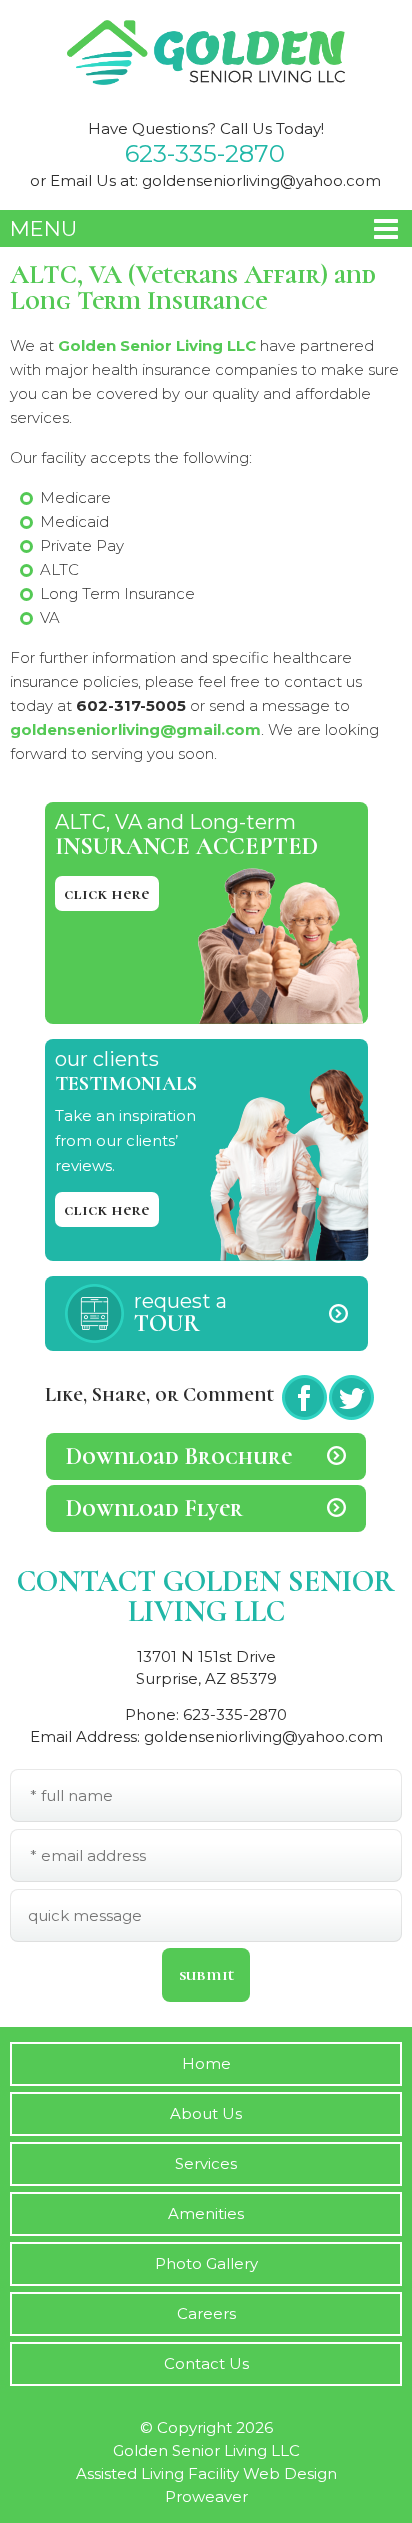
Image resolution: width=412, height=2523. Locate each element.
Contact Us (206, 2363)
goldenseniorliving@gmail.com (135, 729)
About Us (206, 2113)
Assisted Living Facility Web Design (206, 2473)
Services (206, 2163)
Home (206, 2063)
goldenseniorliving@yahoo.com (261, 180)
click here (106, 893)
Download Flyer (154, 1508)
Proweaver (206, 2496)
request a (180, 1313)
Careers (206, 2313)
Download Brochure (179, 1456)
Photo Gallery (206, 2263)
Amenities (206, 2213)
